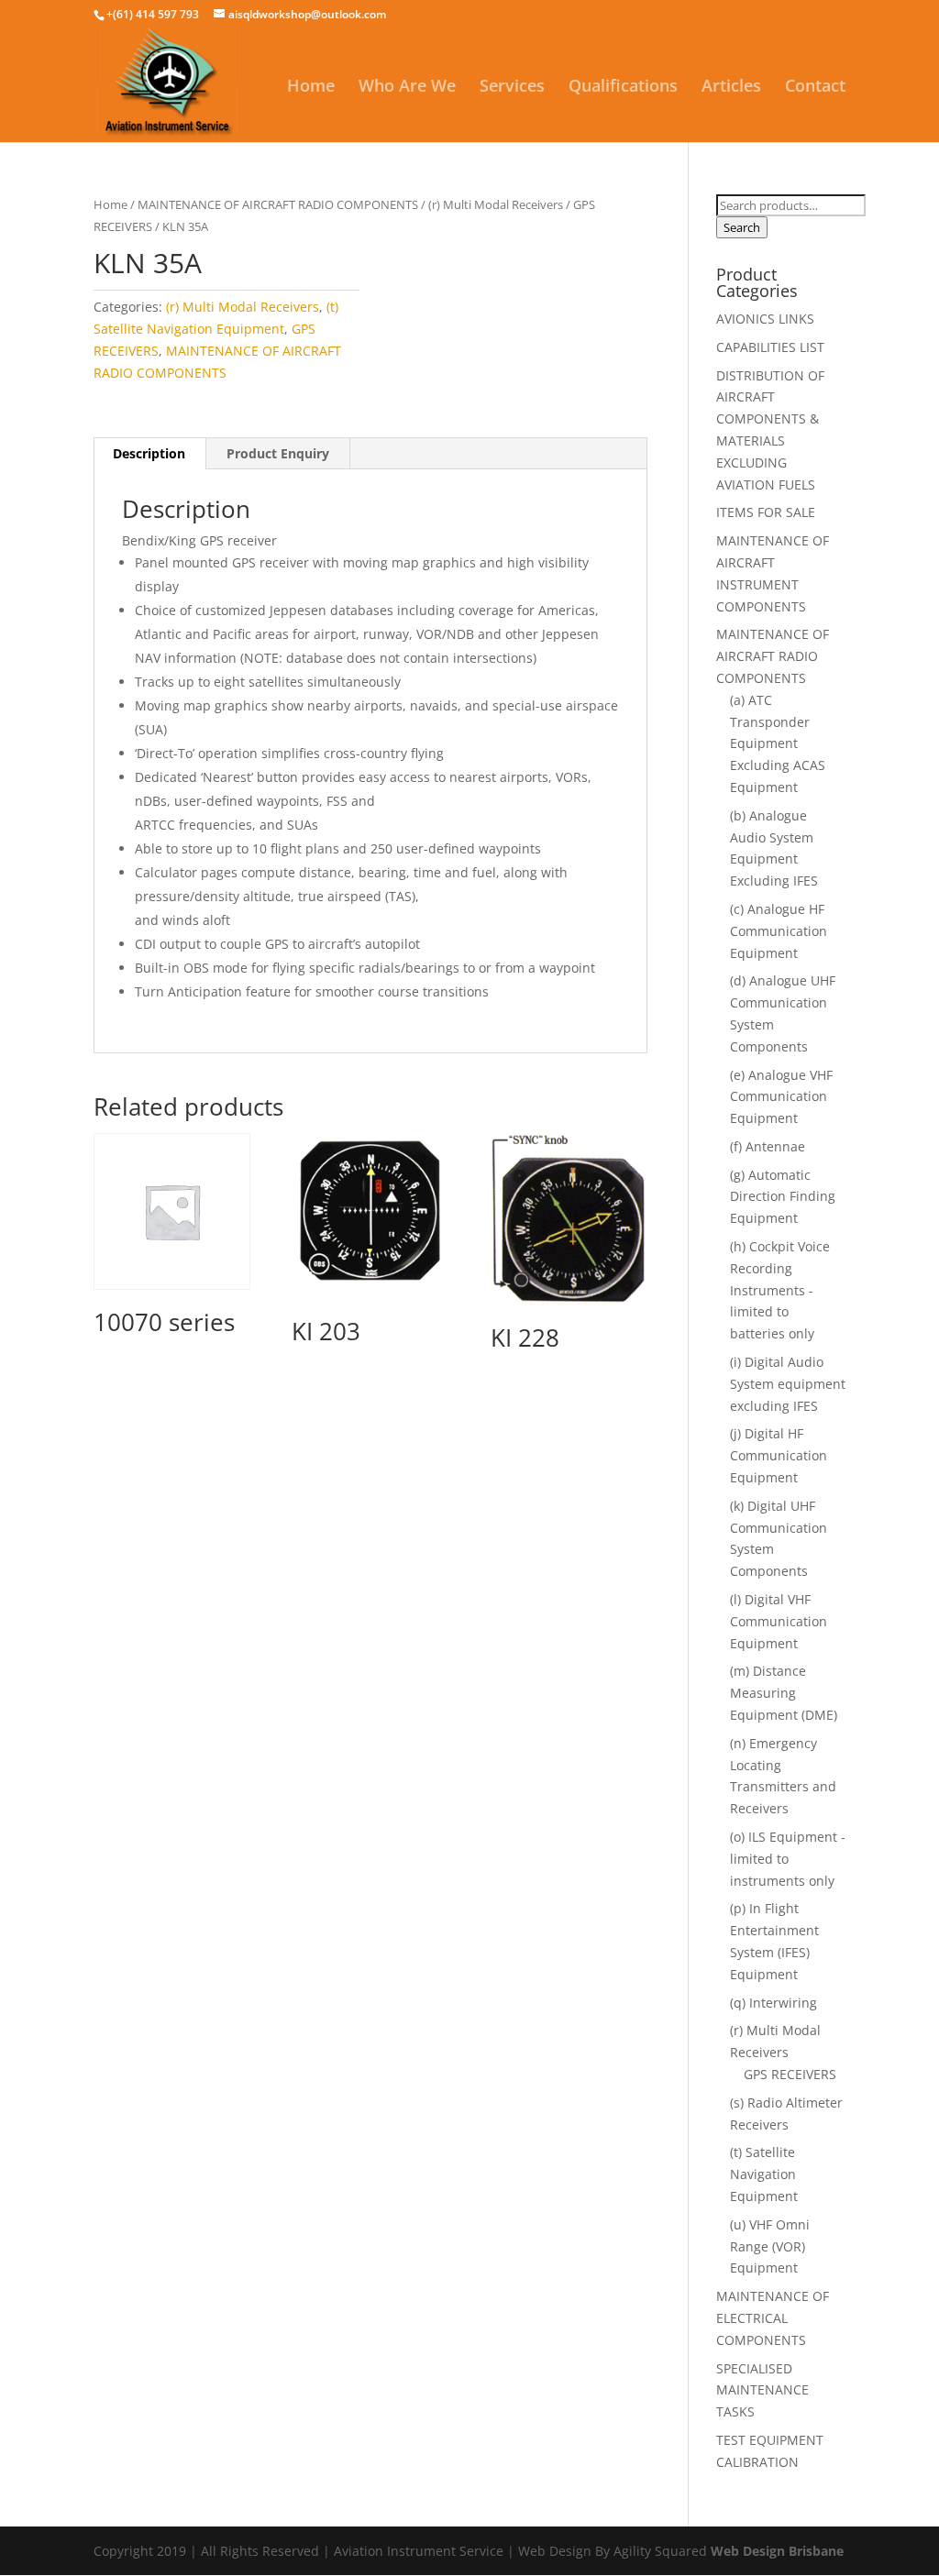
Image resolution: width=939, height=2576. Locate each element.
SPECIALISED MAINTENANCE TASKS (762, 2390)
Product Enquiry (278, 453)
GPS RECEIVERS (790, 2074)
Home (311, 88)
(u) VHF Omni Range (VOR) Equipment (770, 2246)
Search (742, 227)
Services (512, 88)
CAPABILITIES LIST (770, 347)
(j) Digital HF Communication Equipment (779, 1455)
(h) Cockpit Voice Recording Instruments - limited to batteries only (780, 1290)
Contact (815, 88)
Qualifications (623, 88)
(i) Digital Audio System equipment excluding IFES (788, 1384)
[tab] (149, 454)
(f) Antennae (768, 1146)
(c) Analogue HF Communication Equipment (779, 931)
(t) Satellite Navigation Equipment (764, 2174)
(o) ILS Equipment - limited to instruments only (788, 1859)
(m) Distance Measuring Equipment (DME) (784, 1693)
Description (149, 453)
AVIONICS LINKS (765, 319)
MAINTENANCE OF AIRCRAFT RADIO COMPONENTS (278, 204)
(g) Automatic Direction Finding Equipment (783, 1197)
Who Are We (407, 88)
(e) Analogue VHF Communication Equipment (781, 1097)
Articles (731, 88)
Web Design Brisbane (777, 2551)
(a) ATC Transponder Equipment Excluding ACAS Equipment (778, 743)
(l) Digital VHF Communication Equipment (779, 1621)
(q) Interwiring (773, 2003)
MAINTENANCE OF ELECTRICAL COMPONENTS (773, 2318)
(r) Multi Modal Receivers (496, 204)
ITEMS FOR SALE (766, 512)
